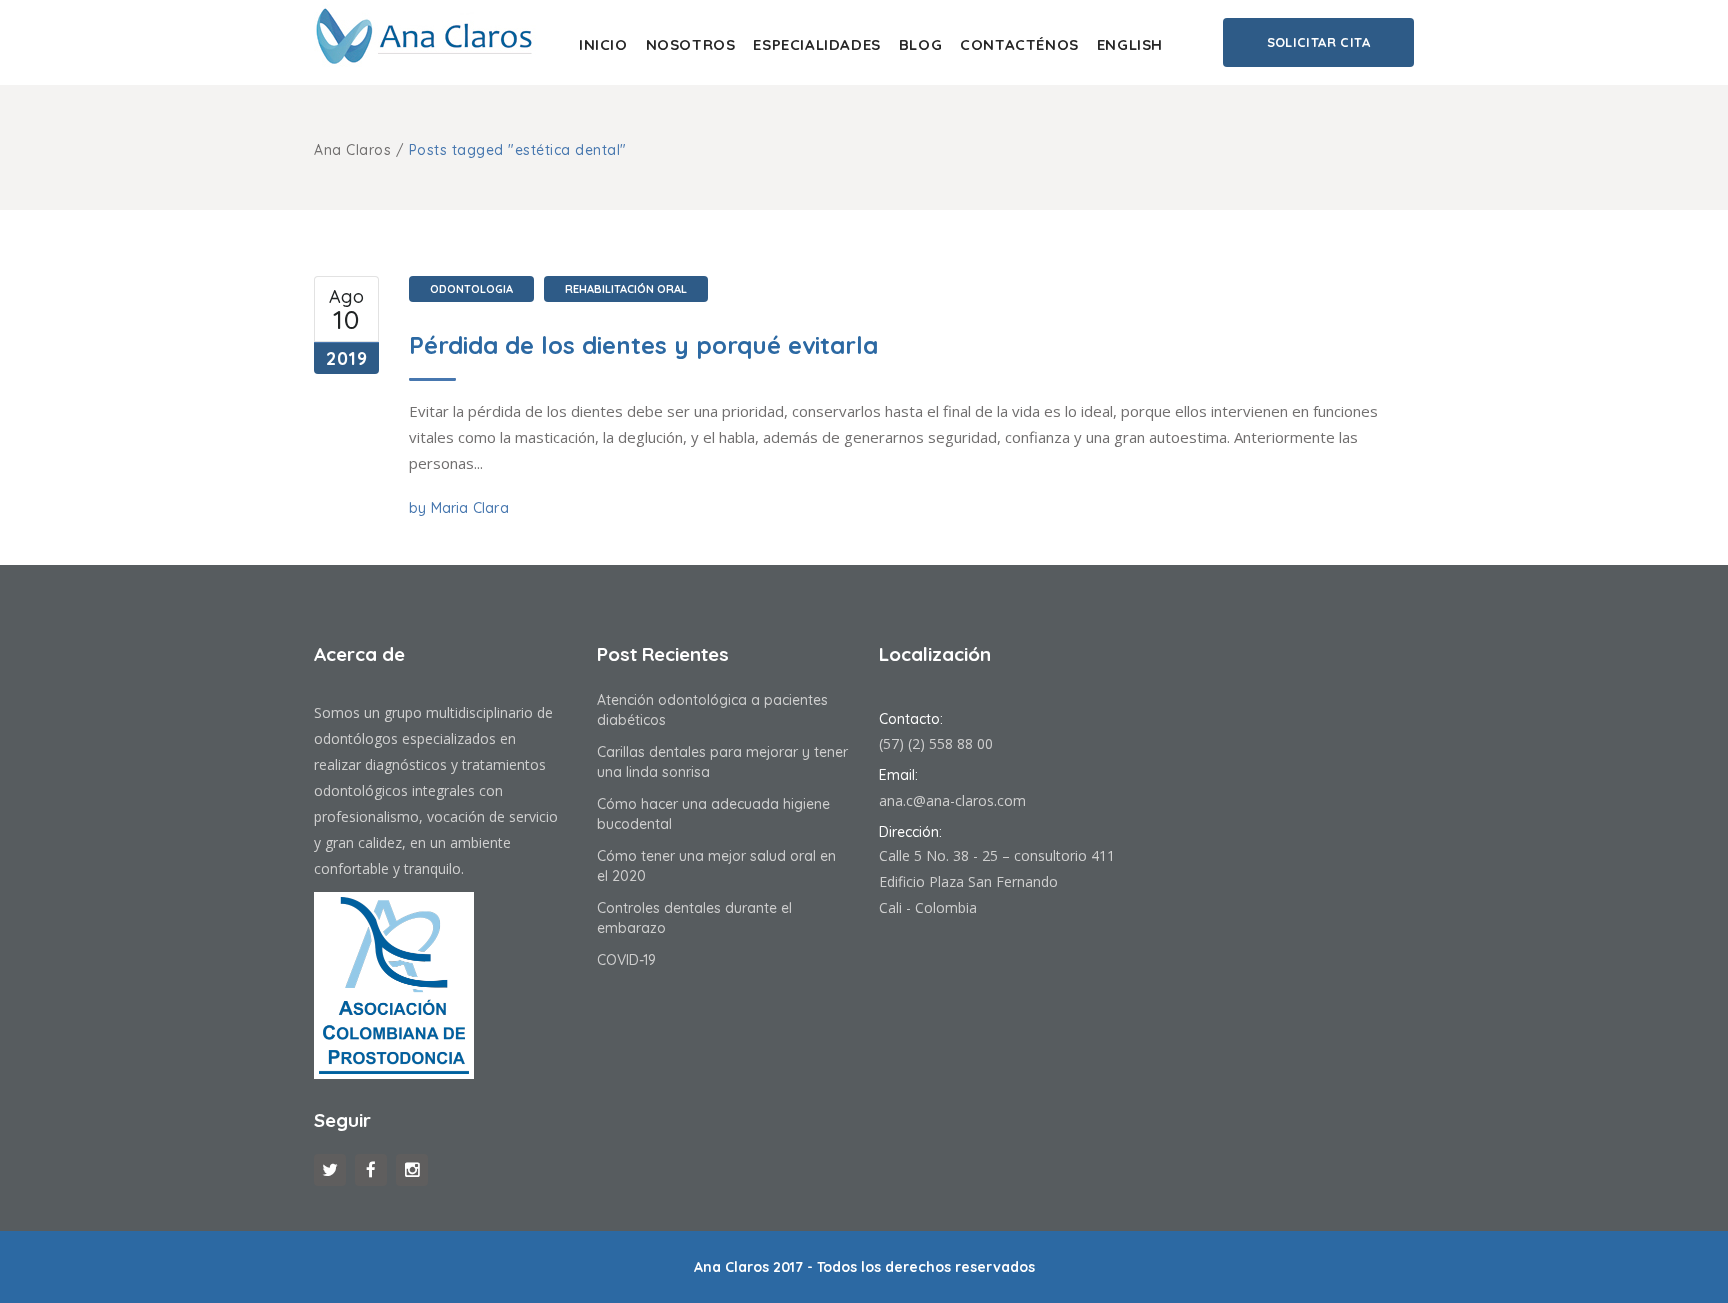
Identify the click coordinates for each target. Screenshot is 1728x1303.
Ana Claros (352, 150)
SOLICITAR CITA (1318, 42)
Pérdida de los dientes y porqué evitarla (643, 345)
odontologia (471, 289)
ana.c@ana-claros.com (952, 800)
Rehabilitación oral (626, 289)
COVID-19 (626, 960)
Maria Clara (470, 508)
